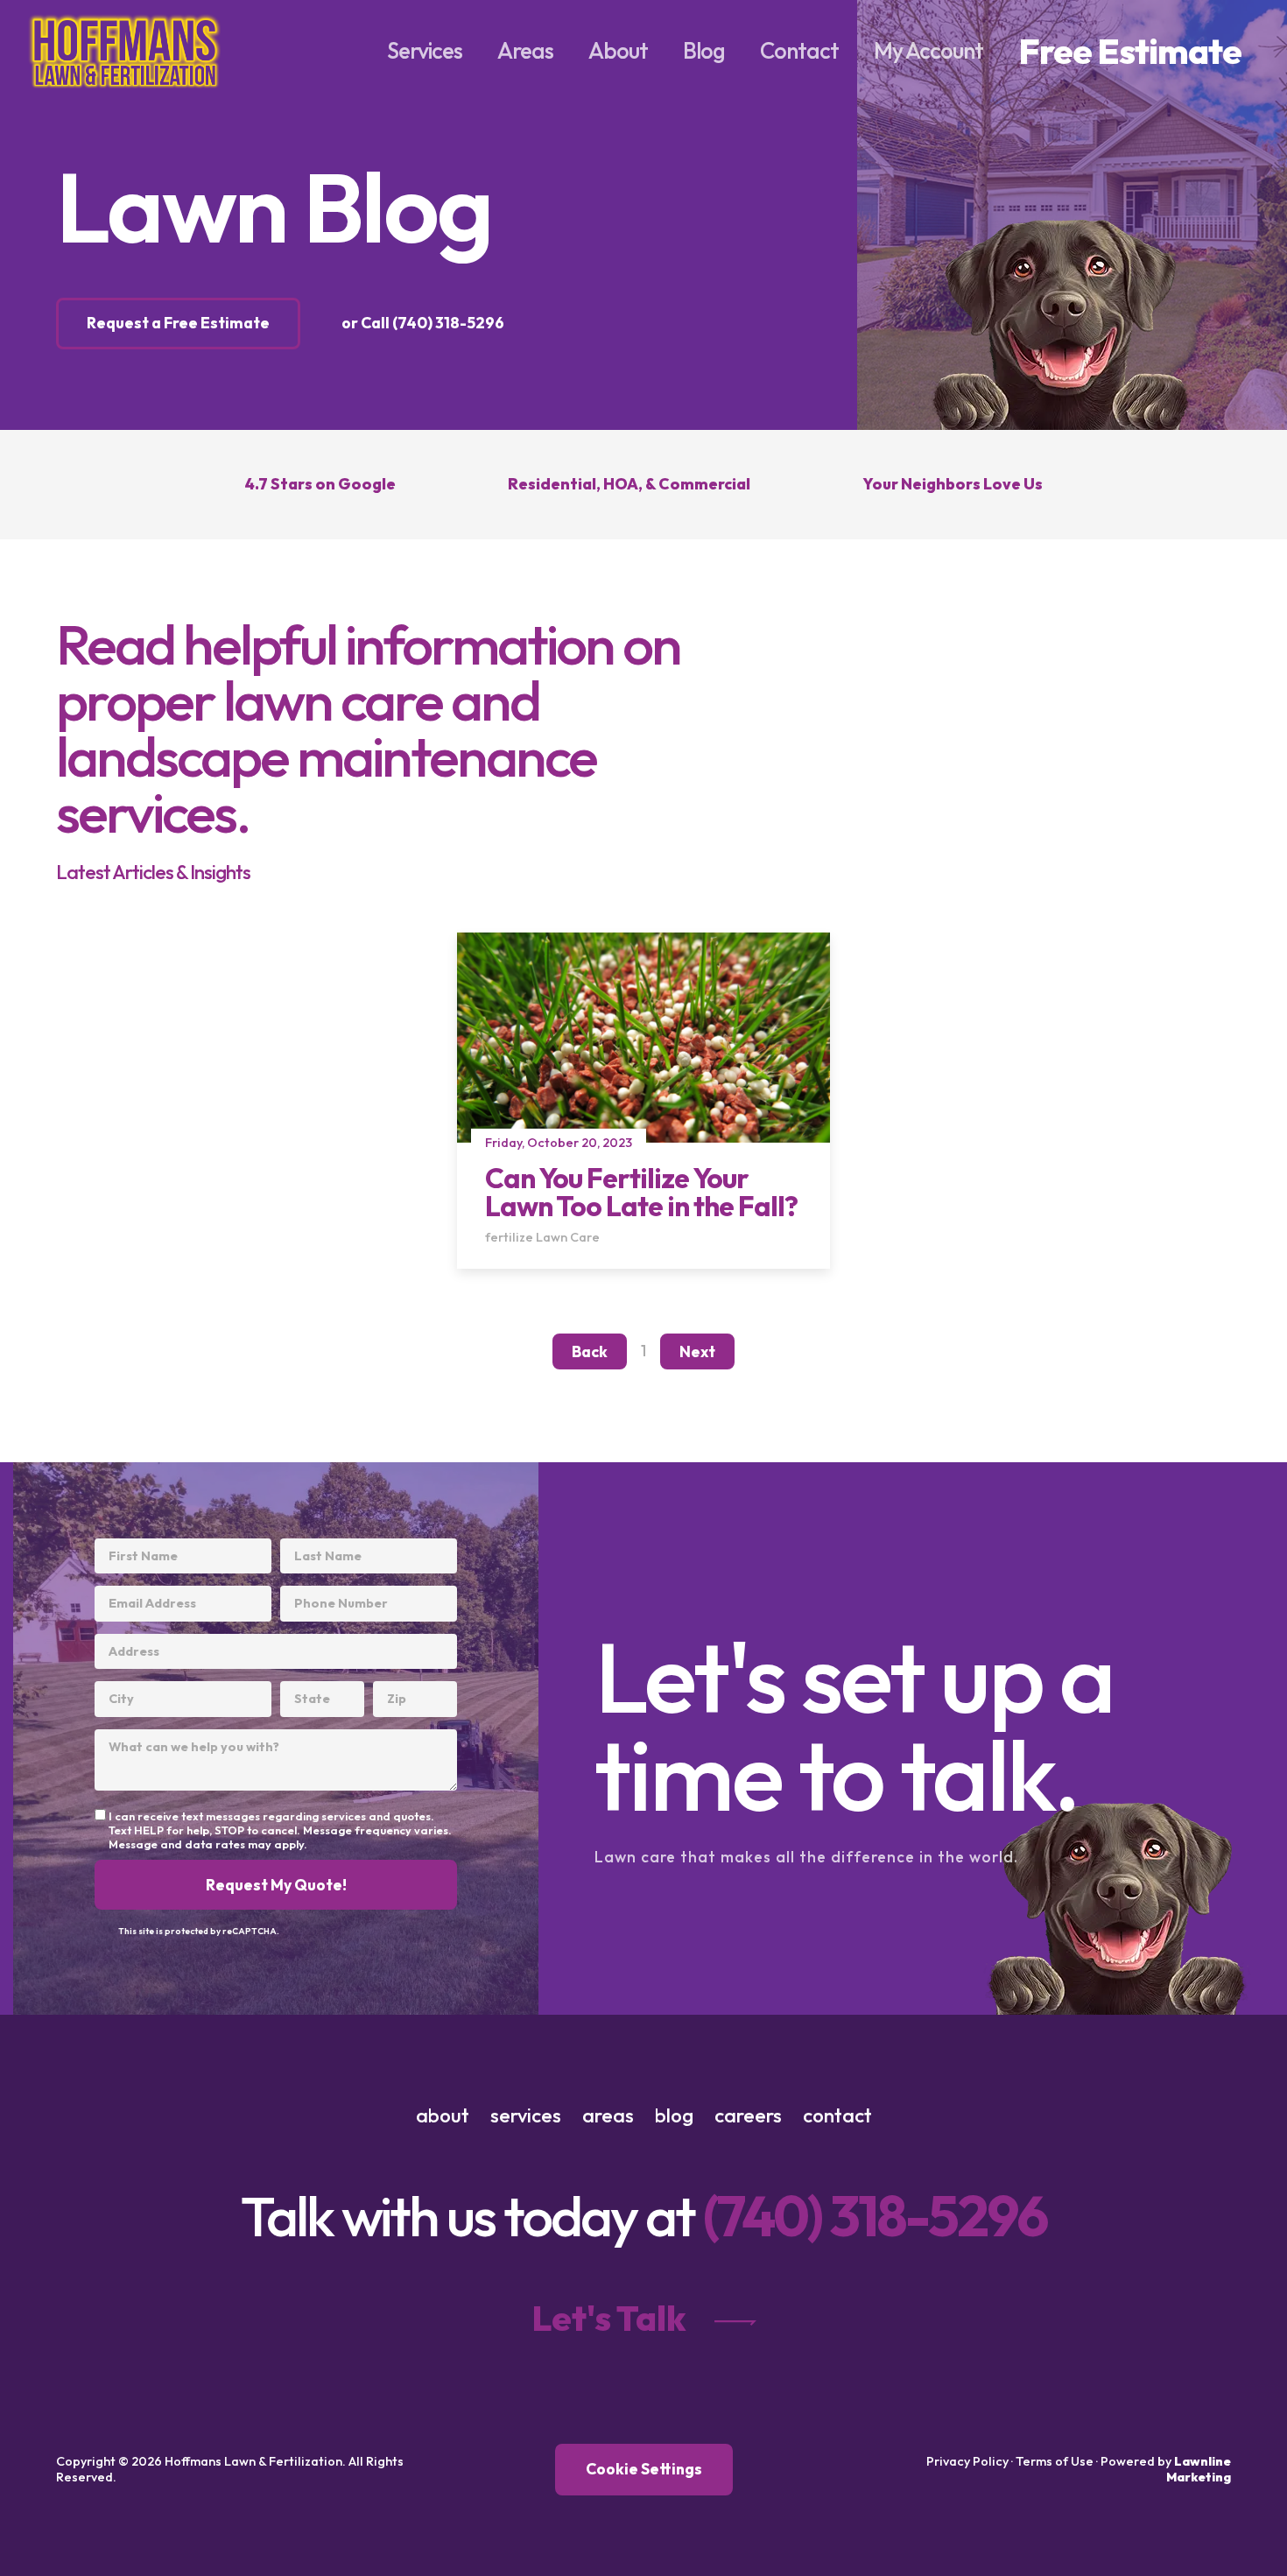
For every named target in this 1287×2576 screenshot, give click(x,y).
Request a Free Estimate (178, 323)
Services (425, 50)
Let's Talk (609, 2318)
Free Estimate (1130, 51)
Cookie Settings (644, 2469)
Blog (704, 50)
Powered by (1166, 2469)
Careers (748, 2115)
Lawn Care (568, 1237)
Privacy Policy (967, 2461)
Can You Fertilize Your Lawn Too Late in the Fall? (641, 1192)
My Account (928, 50)
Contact (799, 50)
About (618, 50)
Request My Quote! (276, 1885)
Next (697, 1351)
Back (590, 1351)
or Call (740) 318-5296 (423, 323)
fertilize (509, 1237)
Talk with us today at (644, 2216)
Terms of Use (1055, 2461)
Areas (525, 50)
